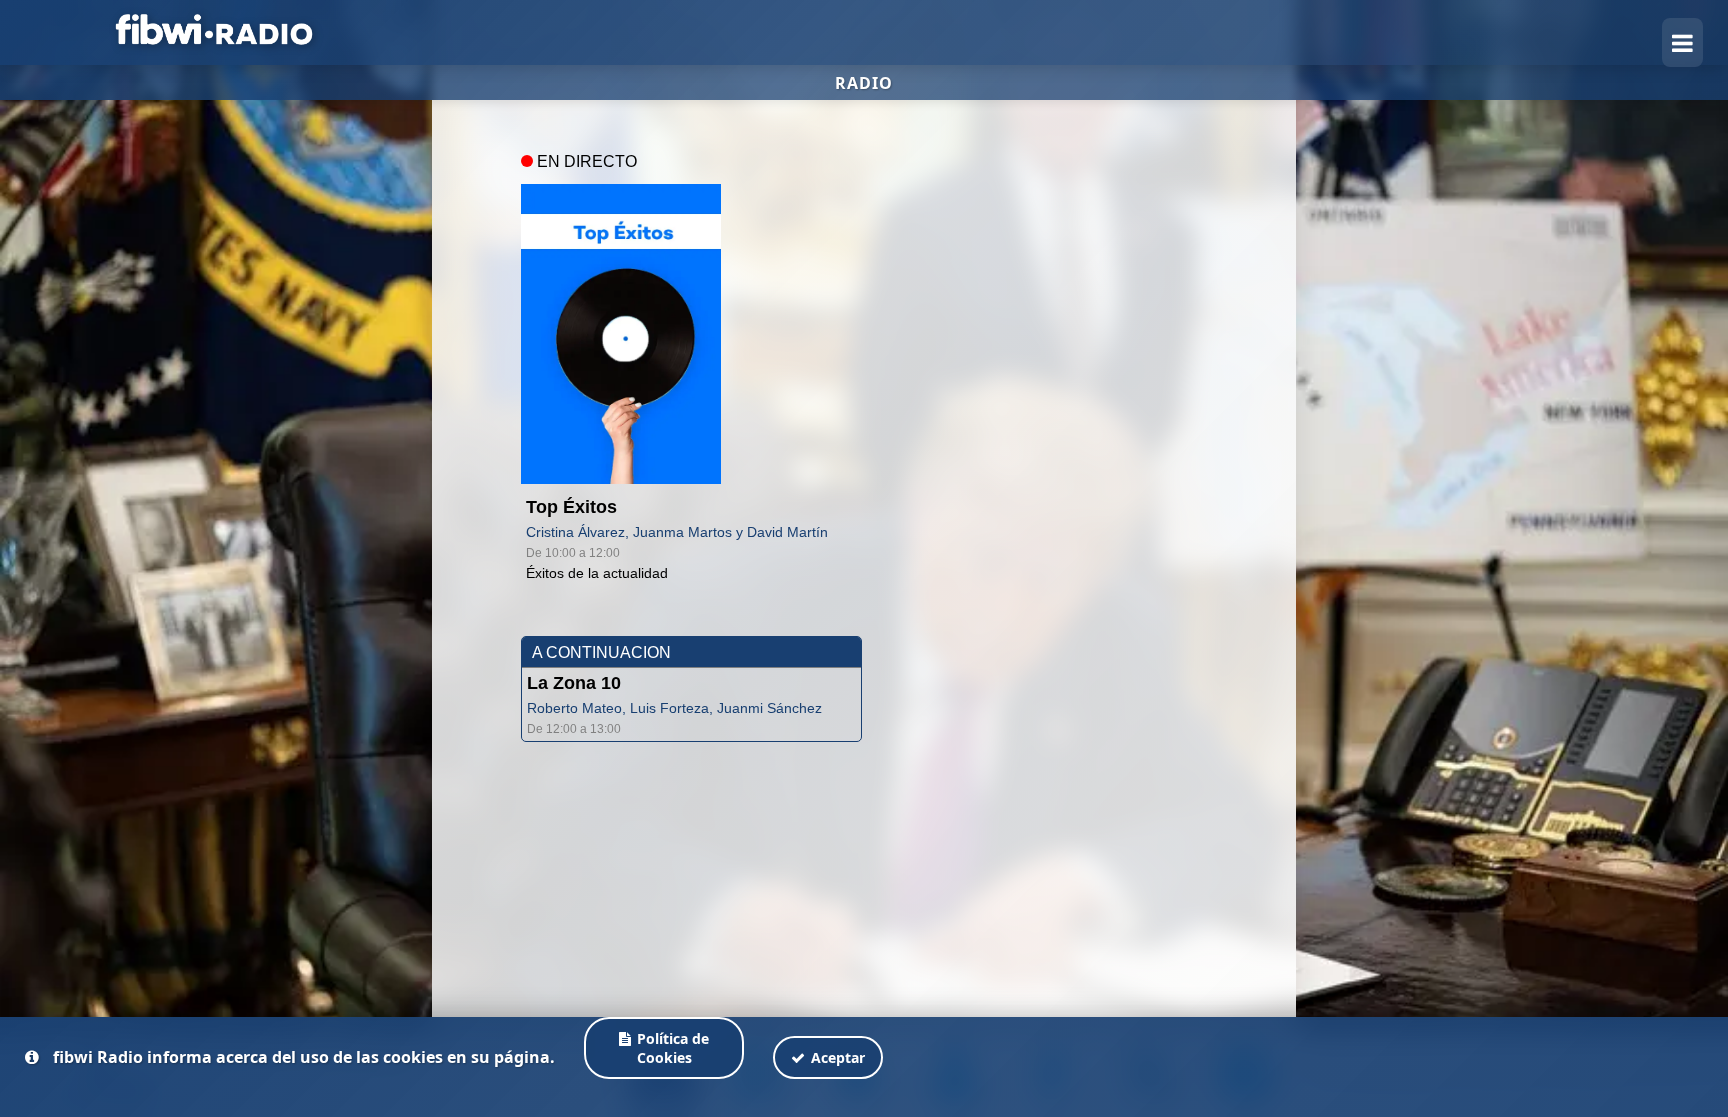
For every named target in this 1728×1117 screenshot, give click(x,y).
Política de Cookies (673, 1048)
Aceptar (838, 1057)
